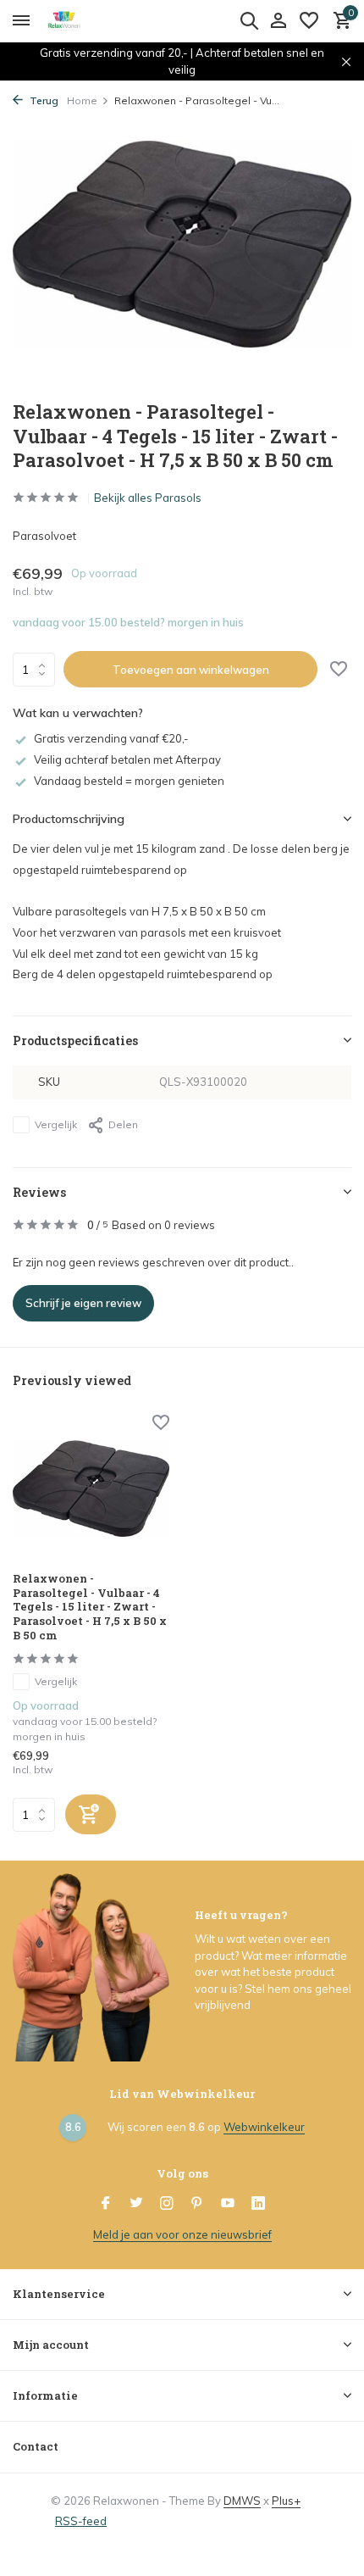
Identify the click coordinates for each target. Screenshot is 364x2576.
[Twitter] (136, 2204)
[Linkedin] (258, 2204)
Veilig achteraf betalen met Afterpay (127, 759)
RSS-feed (81, 2521)
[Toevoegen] (91, 1814)
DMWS (242, 2501)
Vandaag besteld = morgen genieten (129, 781)
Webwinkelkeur (264, 2127)
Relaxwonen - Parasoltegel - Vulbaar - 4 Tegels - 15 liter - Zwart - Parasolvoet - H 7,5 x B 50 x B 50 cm (90, 1607)
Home (82, 100)
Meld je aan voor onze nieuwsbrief (182, 2234)
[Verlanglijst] (309, 21)
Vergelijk (56, 1124)
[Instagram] (167, 2204)
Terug (43, 100)
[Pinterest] (197, 2204)
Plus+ (286, 2501)
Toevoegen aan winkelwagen (191, 670)
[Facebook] (106, 2204)
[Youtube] (228, 2204)
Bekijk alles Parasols (148, 498)
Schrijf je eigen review (83, 1303)
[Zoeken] (249, 20)
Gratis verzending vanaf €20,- (111, 738)
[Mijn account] (278, 21)
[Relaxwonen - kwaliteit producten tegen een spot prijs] (90, 21)
